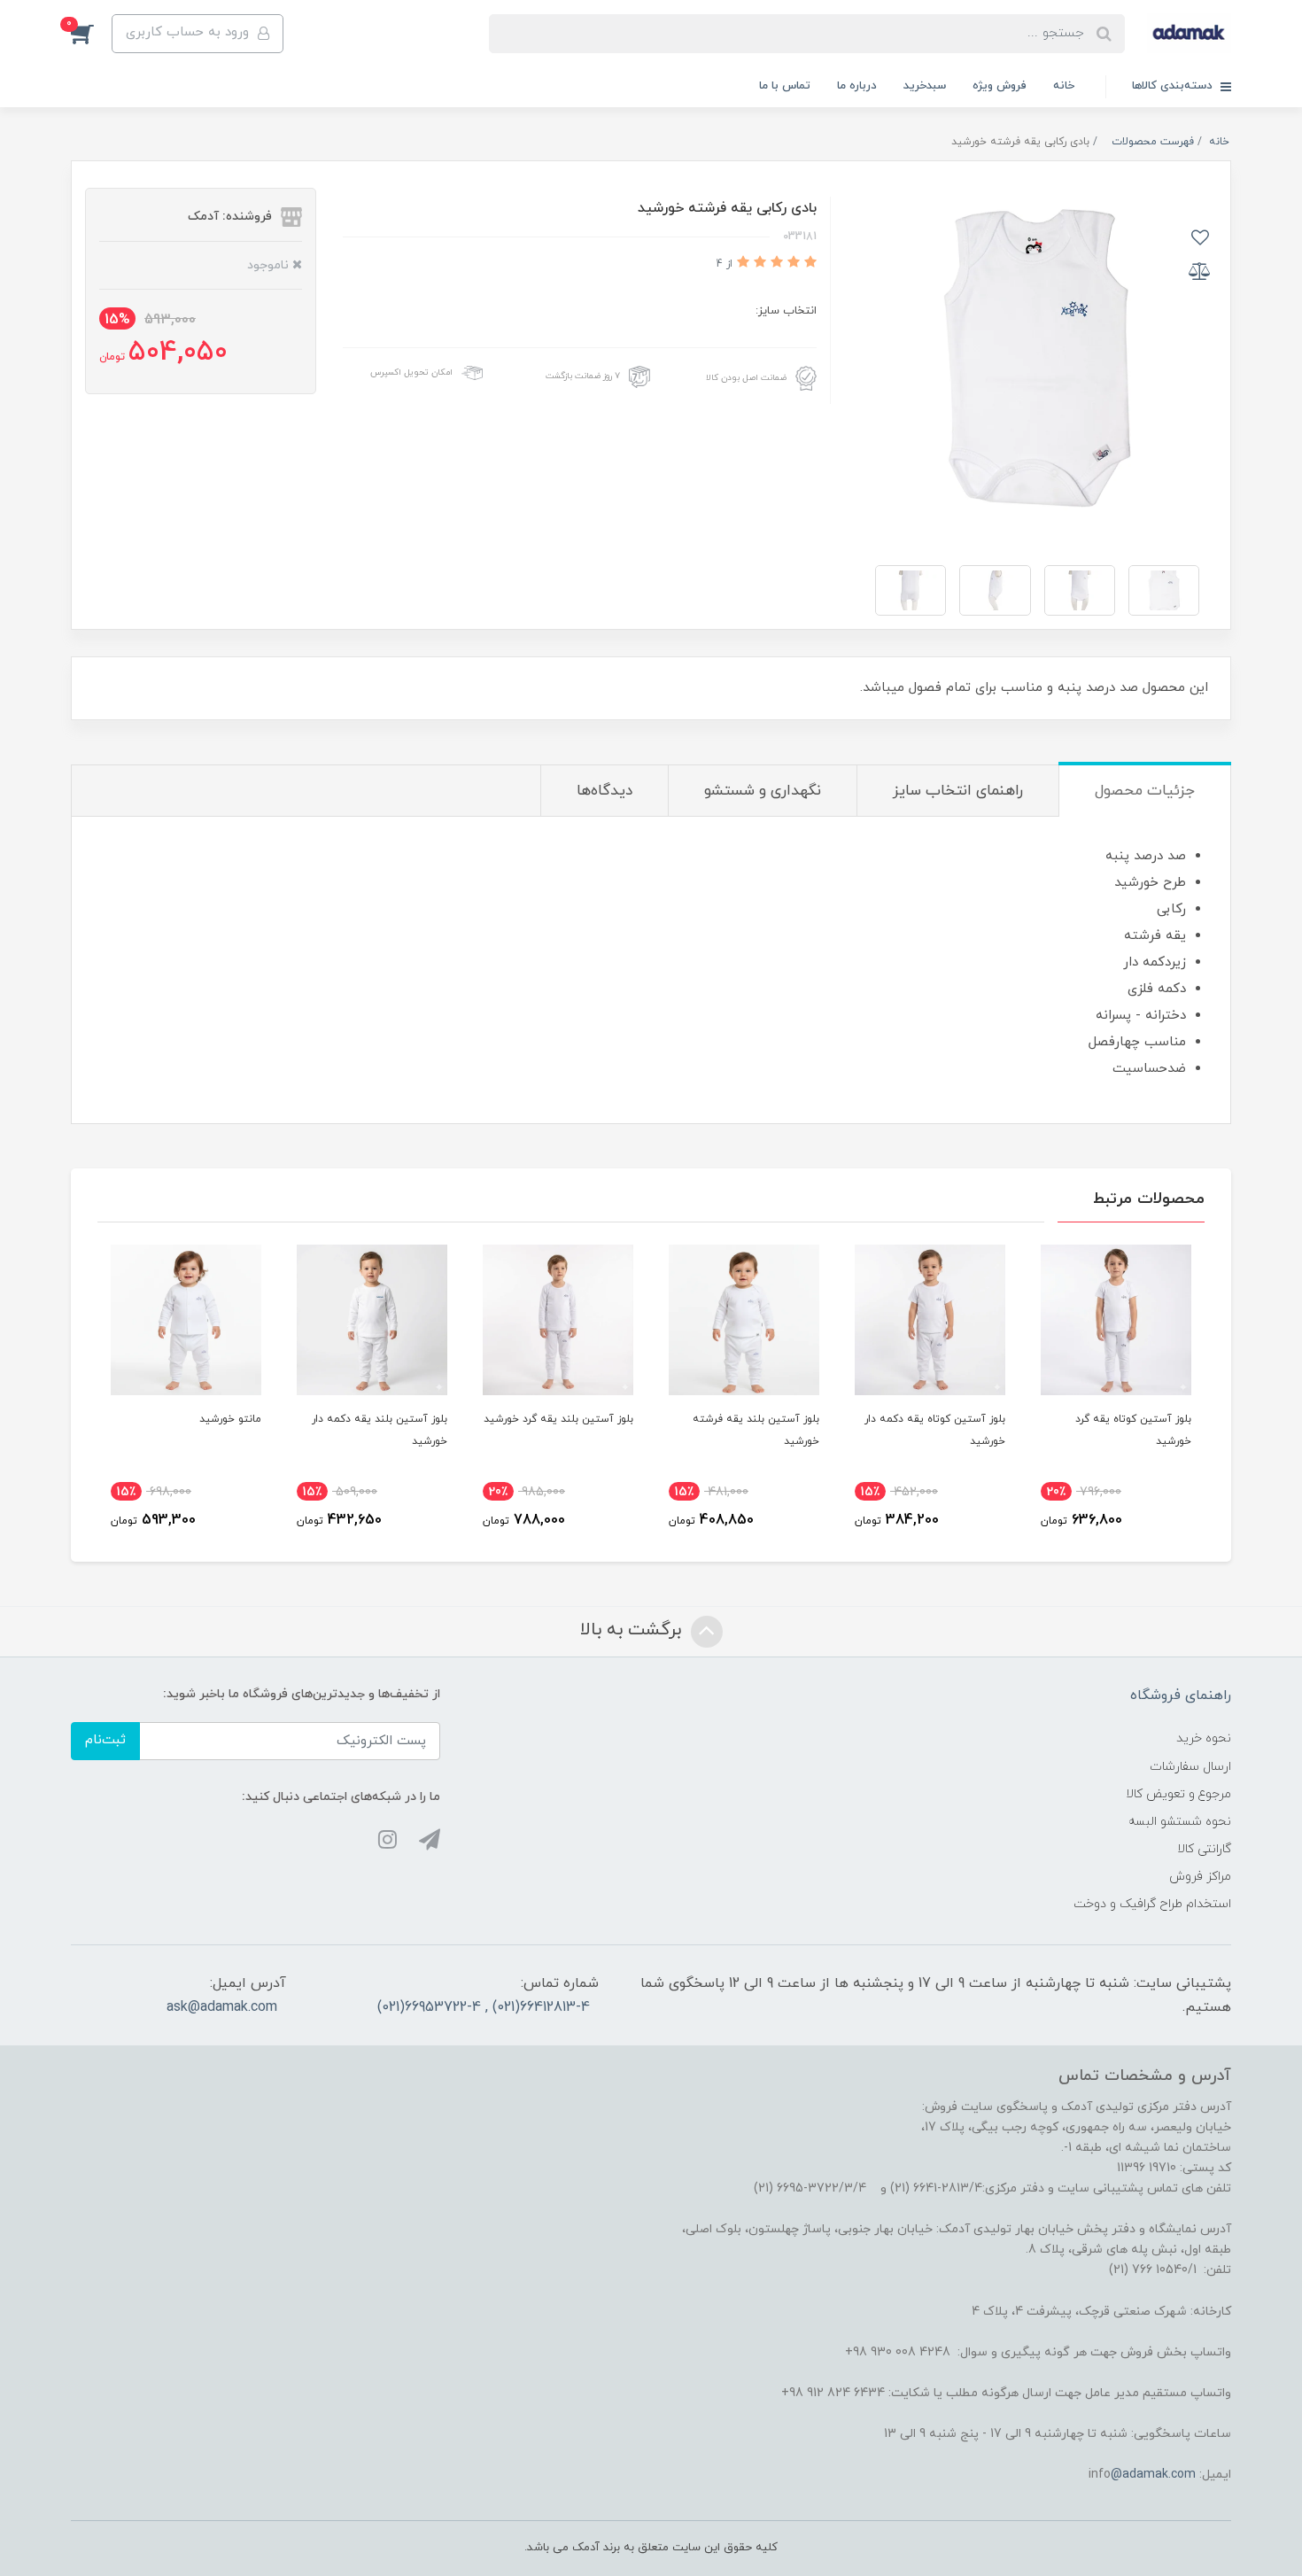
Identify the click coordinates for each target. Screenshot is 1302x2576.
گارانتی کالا (1204, 1849)
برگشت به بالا (633, 1630)
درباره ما (857, 86)
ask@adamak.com (222, 2007)
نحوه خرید (1204, 1738)
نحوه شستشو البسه (1180, 1822)
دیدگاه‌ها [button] (604, 791)
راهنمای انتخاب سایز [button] (958, 791)
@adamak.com (1153, 2475)
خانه (1064, 86)
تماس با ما (785, 86)
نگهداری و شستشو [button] (763, 791)
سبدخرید (925, 86)
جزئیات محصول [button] (1145, 791)
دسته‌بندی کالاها (1174, 86)
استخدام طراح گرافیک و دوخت (1152, 1904)
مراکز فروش (1200, 1877)
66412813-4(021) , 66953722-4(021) (484, 2007)
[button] (91, 34)
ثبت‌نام (105, 1740)
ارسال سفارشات (1190, 1767)
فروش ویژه (1000, 86)
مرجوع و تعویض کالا (1178, 1794)
